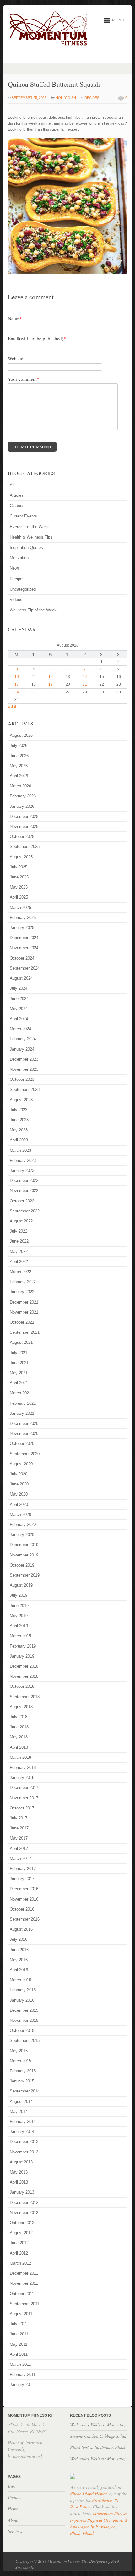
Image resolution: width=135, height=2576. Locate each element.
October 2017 (22, 1808)
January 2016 (22, 2000)
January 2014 (22, 2132)
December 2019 (24, 1545)
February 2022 (23, 1282)
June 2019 (19, 1606)
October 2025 (22, 837)
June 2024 (19, 999)
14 (85, 677)
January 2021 (22, 1413)
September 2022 (25, 1211)
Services (15, 2531)
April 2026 (19, 776)
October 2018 (22, 1686)
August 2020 (21, 1464)
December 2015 (24, 2010)
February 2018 (23, 1767)
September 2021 (25, 1332)
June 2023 (19, 1120)
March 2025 (20, 908)
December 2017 (24, 1788)
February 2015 (23, 2071)
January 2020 (22, 1535)
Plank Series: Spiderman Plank (98, 2447)
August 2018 (21, 1707)
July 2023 (19, 1110)
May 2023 (19, 1130)
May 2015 (19, 2051)
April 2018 (19, 1747)
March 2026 (20, 786)
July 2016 (19, 1939)
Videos (16, 600)
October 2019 (22, 1565)
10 (17, 677)
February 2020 (23, 1525)
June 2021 (19, 1363)
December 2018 (24, 1666)
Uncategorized (23, 589)
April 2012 (19, 2253)
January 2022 (22, 1292)
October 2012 (22, 2223)
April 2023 (19, 1140)
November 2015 (24, 2020)
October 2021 (22, 1322)
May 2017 (19, 1838)
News (15, 568)
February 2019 (23, 1646)
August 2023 (21, 1100)
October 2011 (22, 2294)
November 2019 (24, 1555)
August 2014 (21, 2101)
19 (51, 684)
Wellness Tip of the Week (33, 610)
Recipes (92, 98)
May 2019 (19, 1616)
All (12, 485)
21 (85, 684)
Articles (17, 495)
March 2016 (20, 1980)
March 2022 (20, 1272)
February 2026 (23, 796)
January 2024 (22, 1049)
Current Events (23, 516)
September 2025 (25, 847)
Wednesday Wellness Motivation (98, 2425)
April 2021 (19, 1383)
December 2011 (24, 2273)
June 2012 (19, 2243)
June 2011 (19, 2334)
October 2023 (22, 1079)
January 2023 (22, 1170)
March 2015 (20, 2061)
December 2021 (24, 1302)
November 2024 (24, 948)
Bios (12, 2486)
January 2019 (22, 1656)
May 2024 (19, 1009)
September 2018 (25, 1697)
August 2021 (21, 1342)
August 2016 (21, 1929)
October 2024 (22, 958)
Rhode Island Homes (88, 2494)
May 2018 (19, 1737)
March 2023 (20, 1150)
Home (13, 2509)
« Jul (12, 707)
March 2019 (20, 1636)
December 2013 (24, 2142)
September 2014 (25, 2091)
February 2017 (23, 1869)
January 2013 (22, 2192)
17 (17, 684)
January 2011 (22, 2385)
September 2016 (25, 1919)
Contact (15, 2497)
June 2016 (19, 1950)
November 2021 (24, 1312)
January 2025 (22, 928)
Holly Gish (66, 98)
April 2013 (19, 2182)
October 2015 (22, 2030)
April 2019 (19, 1626)
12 (51, 677)
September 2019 (25, 1575)
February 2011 (23, 2374)
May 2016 (19, 1960)
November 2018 (24, 1676)
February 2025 (23, 918)
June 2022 (19, 1241)
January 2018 (22, 1777)
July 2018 (19, 1717)
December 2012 (24, 2203)
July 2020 (19, 1474)
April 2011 (19, 2354)
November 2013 (24, 2152)
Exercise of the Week (29, 527)
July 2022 (19, 1231)
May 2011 (19, 2344)
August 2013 (21, 2162)
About (13, 2520)
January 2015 (22, 2081)
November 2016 (24, 1899)
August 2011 (21, 2314)
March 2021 (20, 1393)
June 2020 (19, 1484)
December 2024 (24, 938)
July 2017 (19, 1818)
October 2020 (22, 1444)
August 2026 (21, 735)
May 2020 (19, 1494)
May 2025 (19, 887)
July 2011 (18, 2324)
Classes (17, 506)
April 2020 (19, 1504)
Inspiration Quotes (26, 547)
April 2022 (19, 1262)
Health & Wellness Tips (31, 537)
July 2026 (19, 745)
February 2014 (23, 2122)
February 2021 (23, 1403)
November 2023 (24, 1069)
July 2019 (19, 1595)
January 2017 (22, 1879)
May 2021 (19, 1373)
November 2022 (24, 1191)
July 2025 (19, 867)
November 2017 (24, 1798)
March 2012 (20, 2263)
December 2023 (24, 1059)
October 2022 (22, 1201)
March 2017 (20, 1859)
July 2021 (19, 1353)
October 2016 (22, 1909)
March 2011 (20, 2364)
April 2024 (19, 1019)
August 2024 (21, 978)
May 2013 (19, 2172)
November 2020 (24, 1433)
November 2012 (24, 2213)
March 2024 (20, 1029)
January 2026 (22, 806)
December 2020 (24, 1423)
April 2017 (19, 1849)
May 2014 (19, 2111)
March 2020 (20, 1515)
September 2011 (24, 2304)
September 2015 (25, 2040)
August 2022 (21, 1221)
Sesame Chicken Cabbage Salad (98, 2436)
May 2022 (19, 1252)
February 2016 (23, 1990)
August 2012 (21, 2233)
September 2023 (25, 1089)
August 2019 (21, 1585)
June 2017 (19, 1828)
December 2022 (24, 1181)
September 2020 (25, 1454)
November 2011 (24, 2283)
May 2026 (19, 766)
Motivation (19, 558)
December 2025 (24, 816)
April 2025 (19, 897)
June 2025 (19, 877)
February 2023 (23, 1160)
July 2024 (19, 988)
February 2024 (23, 1039)
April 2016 (19, 1970)
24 (17, 692)
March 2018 (20, 1757)
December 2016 (24, 1889)
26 (51, 692)
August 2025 (21, 857)
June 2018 (19, 1727)
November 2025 (24, 826)
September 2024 (25, 968)
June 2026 (19, 756)
